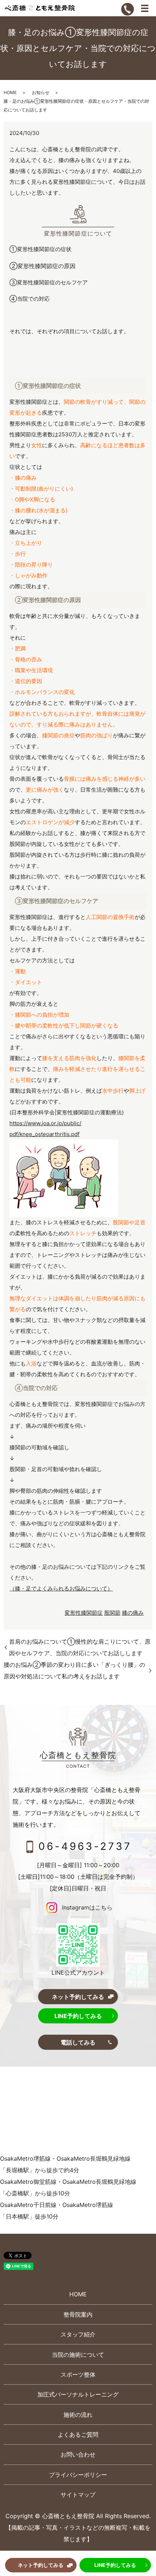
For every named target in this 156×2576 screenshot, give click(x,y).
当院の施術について (78, 2355)
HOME (10, 92)
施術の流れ (78, 2415)
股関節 (112, 1613)
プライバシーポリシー (78, 2475)
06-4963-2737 (85, 1846)
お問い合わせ (78, 2454)
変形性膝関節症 (84, 1613)
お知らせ (41, 92)
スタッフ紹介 (78, 2334)
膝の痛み (133, 1613)
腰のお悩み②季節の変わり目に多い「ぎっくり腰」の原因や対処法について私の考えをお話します (74, 1670)
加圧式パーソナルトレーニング (78, 2394)
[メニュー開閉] (145, 8)
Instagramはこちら (86, 1907)
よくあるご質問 (78, 2435)
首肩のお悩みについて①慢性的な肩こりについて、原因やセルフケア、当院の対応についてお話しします (80, 1647)
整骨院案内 (78, 2314)
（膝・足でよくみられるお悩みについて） (61, 1588)
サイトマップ (78, 2495)
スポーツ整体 (78, 2374)
